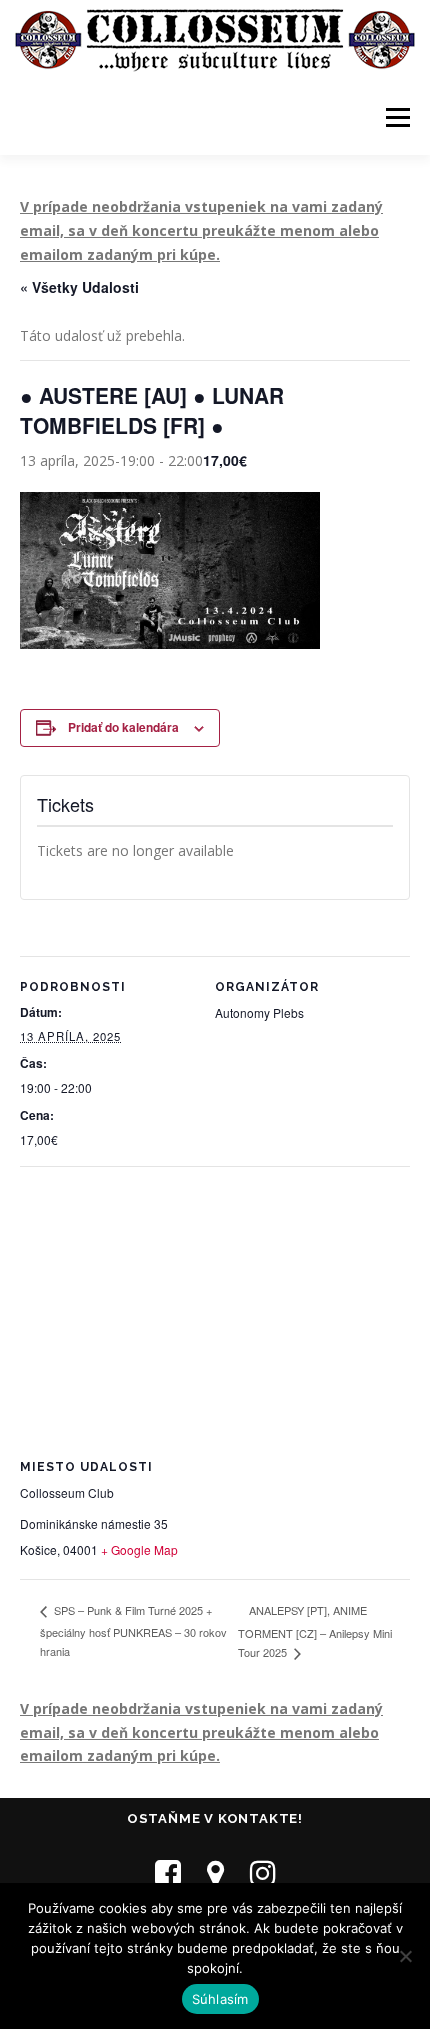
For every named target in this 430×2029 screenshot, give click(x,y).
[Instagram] (263, 1872)
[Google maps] (215, 1872)
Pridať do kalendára (123, 727)
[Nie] (405, 1956)
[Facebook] (168, 1872)
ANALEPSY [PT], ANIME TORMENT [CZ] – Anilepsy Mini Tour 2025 (315, 1631)
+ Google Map (139, 1549)
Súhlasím (220, 1999)
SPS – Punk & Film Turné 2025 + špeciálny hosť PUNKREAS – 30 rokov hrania (133, 1630)
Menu (397, 117)
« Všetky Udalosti (79, 287)
